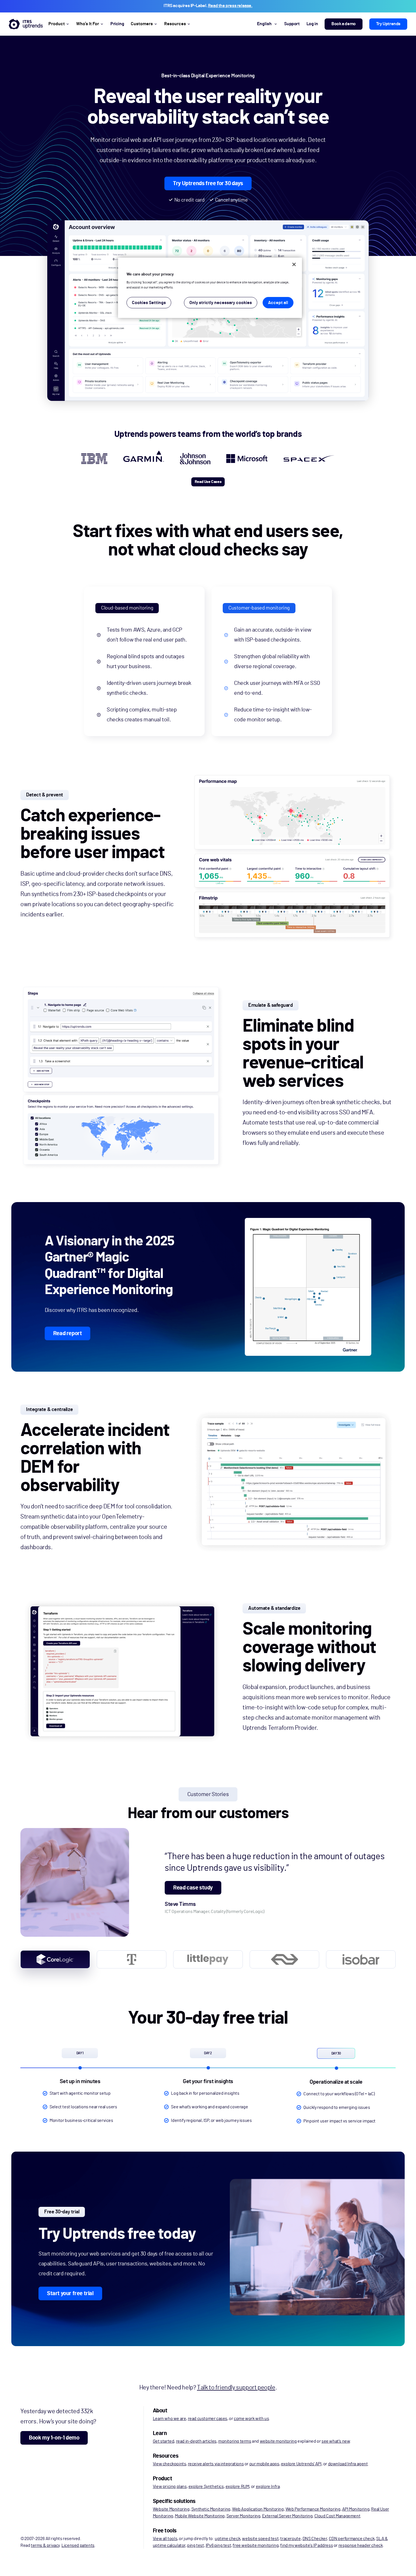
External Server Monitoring (287, 2516)
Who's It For (88, 24)
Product (57, 24)
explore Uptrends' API (301, 2464)
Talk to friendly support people (236, 2387)
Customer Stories (208, 1794)
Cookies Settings (149, 303)
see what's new (336, 2441)
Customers (142, 24)
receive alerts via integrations (216, 2464)
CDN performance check (352, 2539)
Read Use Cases (208, 482)
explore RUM (237, 2487)
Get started (164, 2441)
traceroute (290, 2539)
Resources (175, 24)
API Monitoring (356, 2509)
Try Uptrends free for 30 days (208, 183)
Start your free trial (70, 2293)
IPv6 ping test (218, 2545)
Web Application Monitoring (258, 2509)
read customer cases (208, 2419)
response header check (361, 2545)
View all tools (165, 2539)
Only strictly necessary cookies (221, 303)
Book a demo (344, 24)
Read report (68, 1333)
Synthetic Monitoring (211, 2509)
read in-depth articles (196, 2441)
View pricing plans (170, 2487)
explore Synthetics (206, 2487)
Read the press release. (230, 6)
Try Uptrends (388, 24)
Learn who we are (170, 2419)
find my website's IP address (306, 2545)
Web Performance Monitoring (313, 2509)
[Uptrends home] (26, 24)
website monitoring (278, 2441)
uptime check (228, 2539)
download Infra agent (348, 2464)
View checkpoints (170, 2464)
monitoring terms (235, 2441)
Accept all (278, 303)
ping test (195, 2545)
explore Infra (268, 2487)
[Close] (294, 264)
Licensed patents (78, 2545)
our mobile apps (264, 2464)
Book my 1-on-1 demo (54, 2438)
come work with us (251, 2419)
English (264, 24)
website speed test (260, 2539)
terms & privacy (45, 2545)
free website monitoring (256, 2545)
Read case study (193, 1888)
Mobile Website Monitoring (200, 2516)
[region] (210, 288)
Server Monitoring (243, 2516)
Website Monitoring (171, 2509)
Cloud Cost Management (337, 2516)
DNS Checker (315, 2539)
